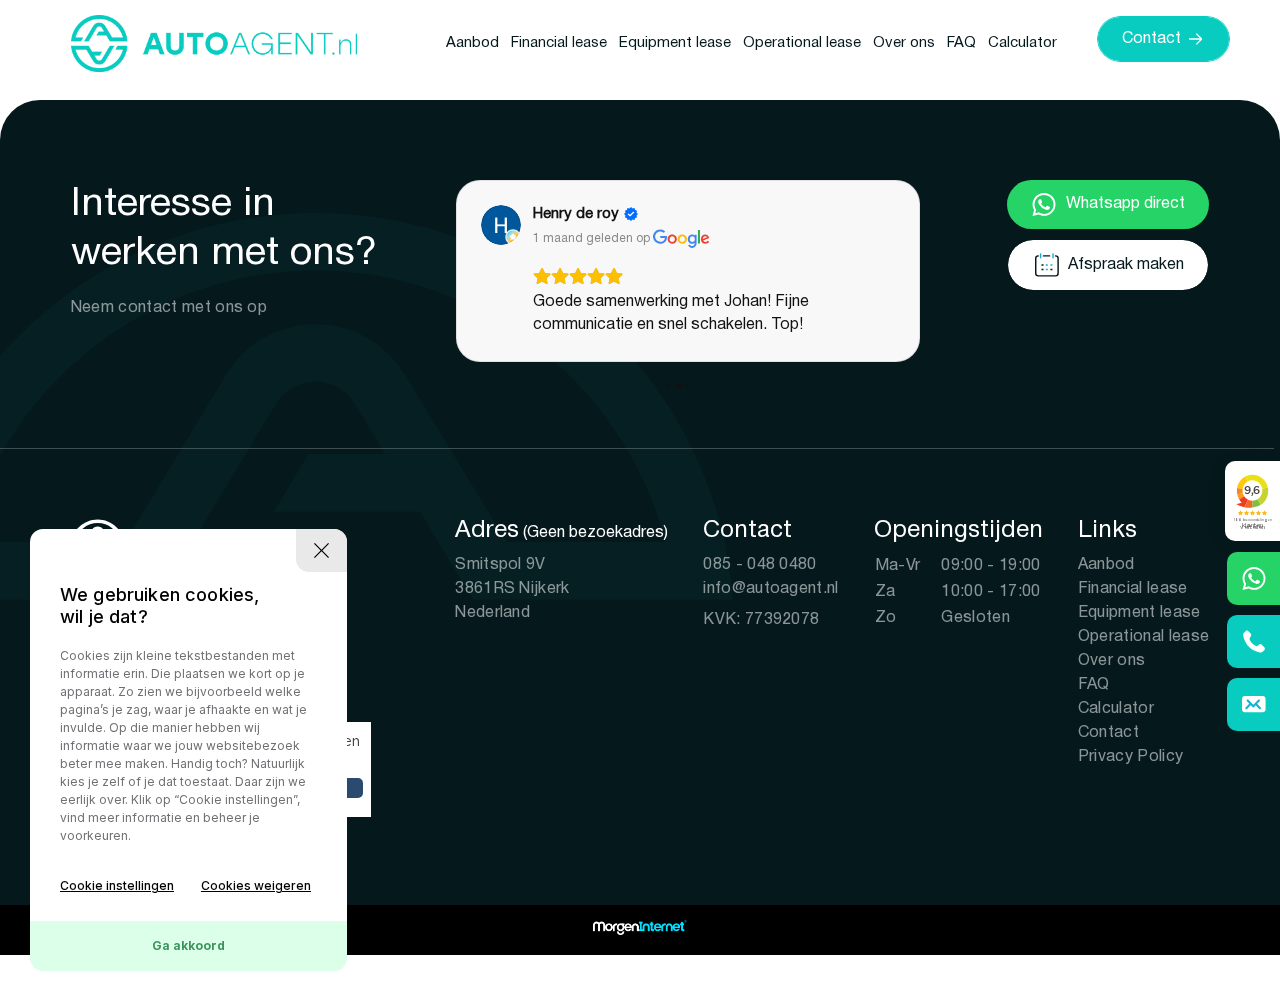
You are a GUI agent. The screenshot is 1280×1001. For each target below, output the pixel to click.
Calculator (1022, 43)
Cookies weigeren (256, 885)
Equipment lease (675, 43)
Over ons (904, 43)
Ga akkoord (188, 945)
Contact (1108, 733)
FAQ (961, 43)
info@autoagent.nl (770, 589)
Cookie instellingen (117, 885)
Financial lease (559, 43)
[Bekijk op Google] (501, 225)
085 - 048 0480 (759, 565)
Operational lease (802, 43)
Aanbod (472, 43)
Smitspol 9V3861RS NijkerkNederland (512, 589)
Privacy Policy (1130, 757)
